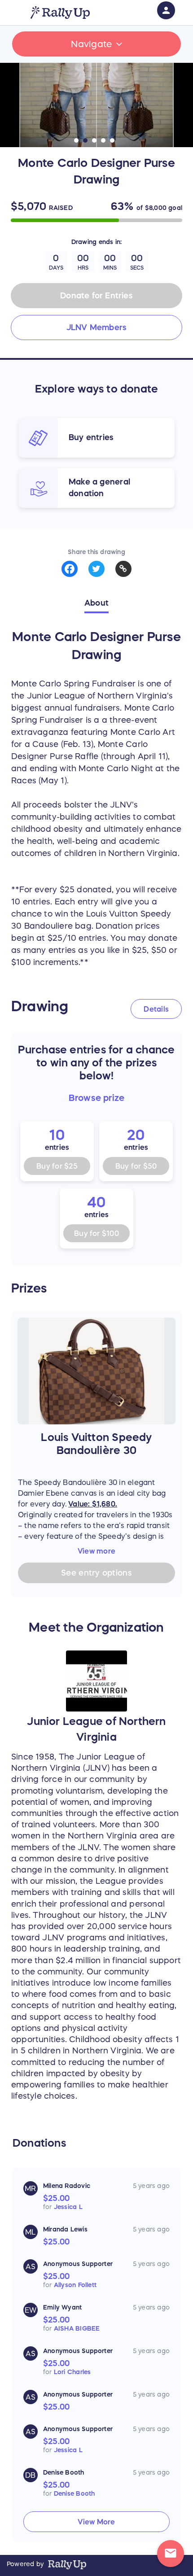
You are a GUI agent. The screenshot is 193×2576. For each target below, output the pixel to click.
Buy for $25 (57, 1166)
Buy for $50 (136, 1166)
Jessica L (68, 2207)
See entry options (96, 1573)
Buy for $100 (96, 1233)
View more (96, 1551)
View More (96, 2522)
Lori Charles (72, 2372)
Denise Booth (75, 2493)
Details (156, 1009)
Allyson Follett (75, 2285)
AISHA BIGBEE (77, 2328)
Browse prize (97, 1098)
